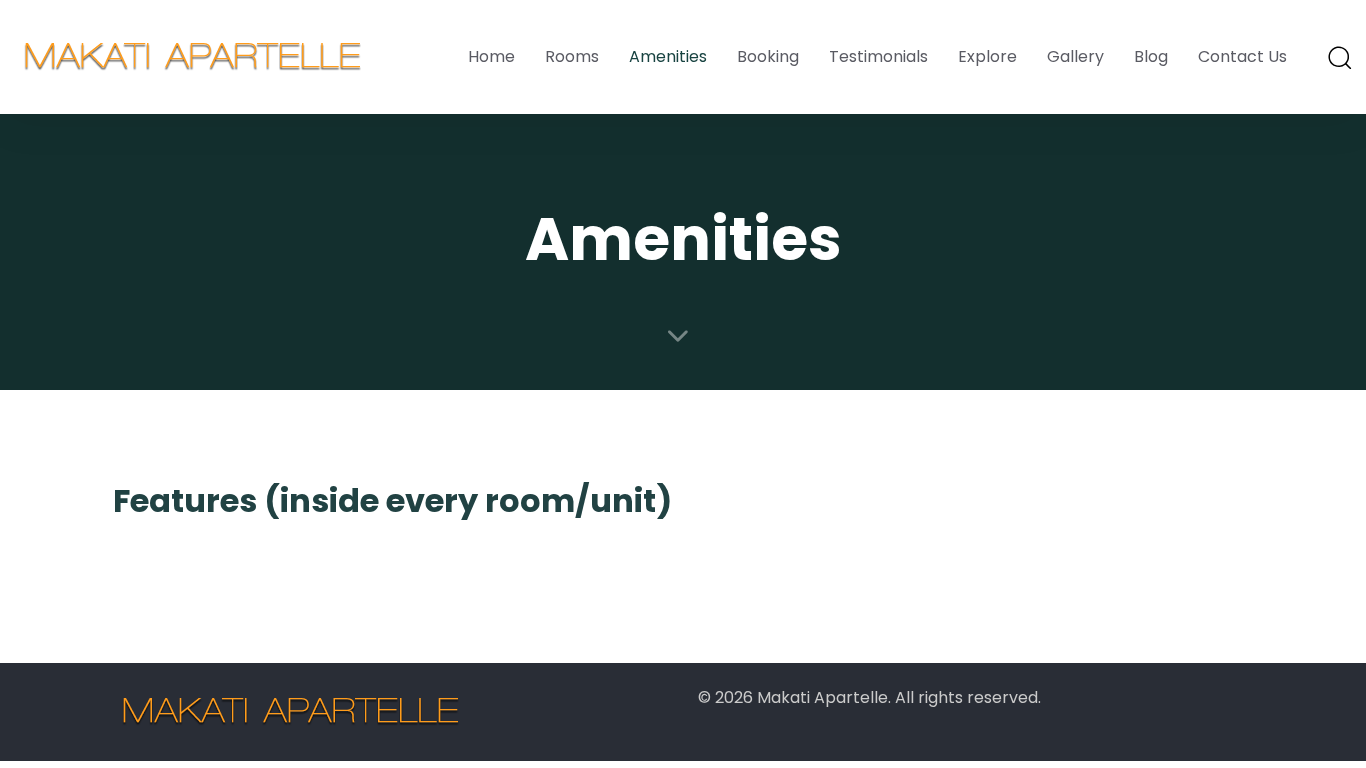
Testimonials (878, 56)
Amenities (668, 56)
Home (491, 56)
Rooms (572, 56)
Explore (987, 56)
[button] (1339, 57)
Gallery (1075, 56)
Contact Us (1242, 56)
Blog (1151, 56)
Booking (768, 56)
